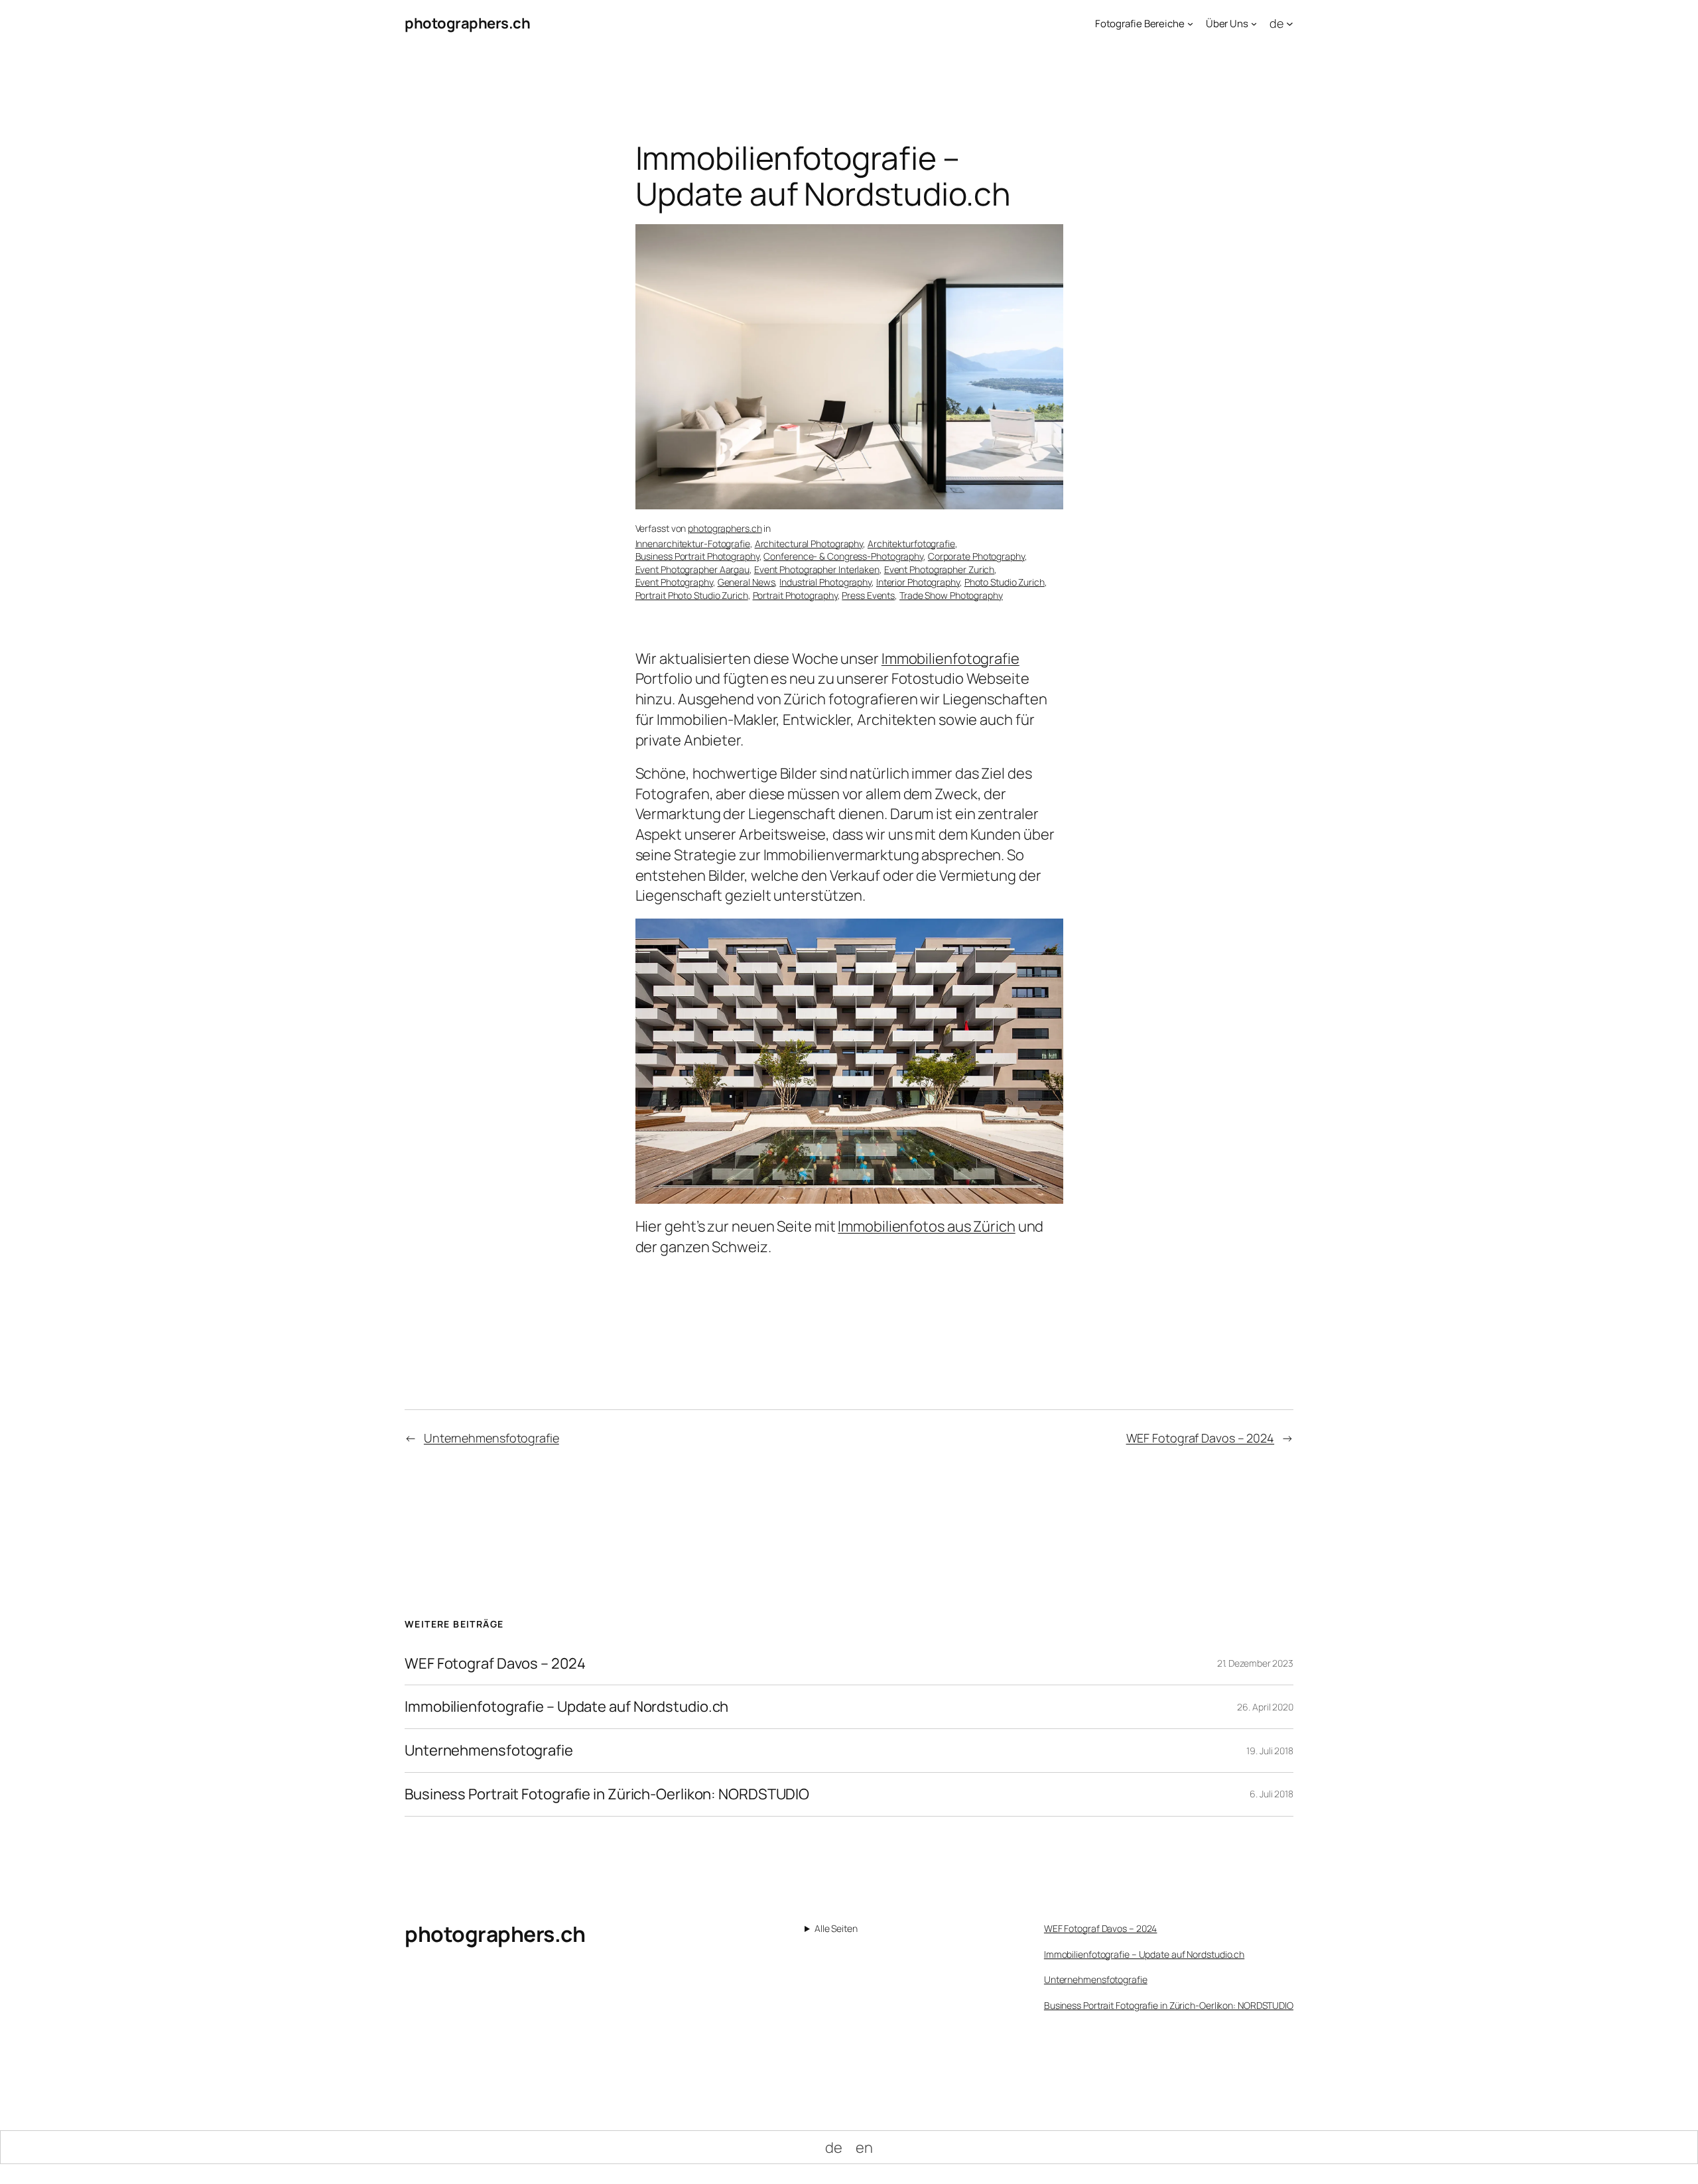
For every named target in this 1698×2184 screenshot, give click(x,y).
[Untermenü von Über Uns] (1254, 24)
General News (747, 582)
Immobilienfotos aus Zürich (926, 1226)
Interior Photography (918, 582)
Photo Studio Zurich (1005, 582)
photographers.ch (467, 23)
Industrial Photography (825, 582)
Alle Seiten (836, 1928)
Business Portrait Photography (697, 556)
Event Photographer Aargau (693, 569)
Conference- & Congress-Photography (843, 556)
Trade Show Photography (951, 595)
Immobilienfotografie (950, 659)
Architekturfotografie (911, 544)
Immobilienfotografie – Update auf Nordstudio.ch (566, 1707)
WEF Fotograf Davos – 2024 (1201, 1438)
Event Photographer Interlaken (817, 569)
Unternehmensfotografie (491, 1438)
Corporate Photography (976, 556)
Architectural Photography (809, 544)
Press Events (868, 595)
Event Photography (674, 582)
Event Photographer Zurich (940, 569)
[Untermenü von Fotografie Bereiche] (1190, 24)
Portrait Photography (795, 595)
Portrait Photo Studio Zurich (692, 595)
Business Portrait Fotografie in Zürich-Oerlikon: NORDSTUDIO (607, 1794)
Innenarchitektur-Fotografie (693, 544)
